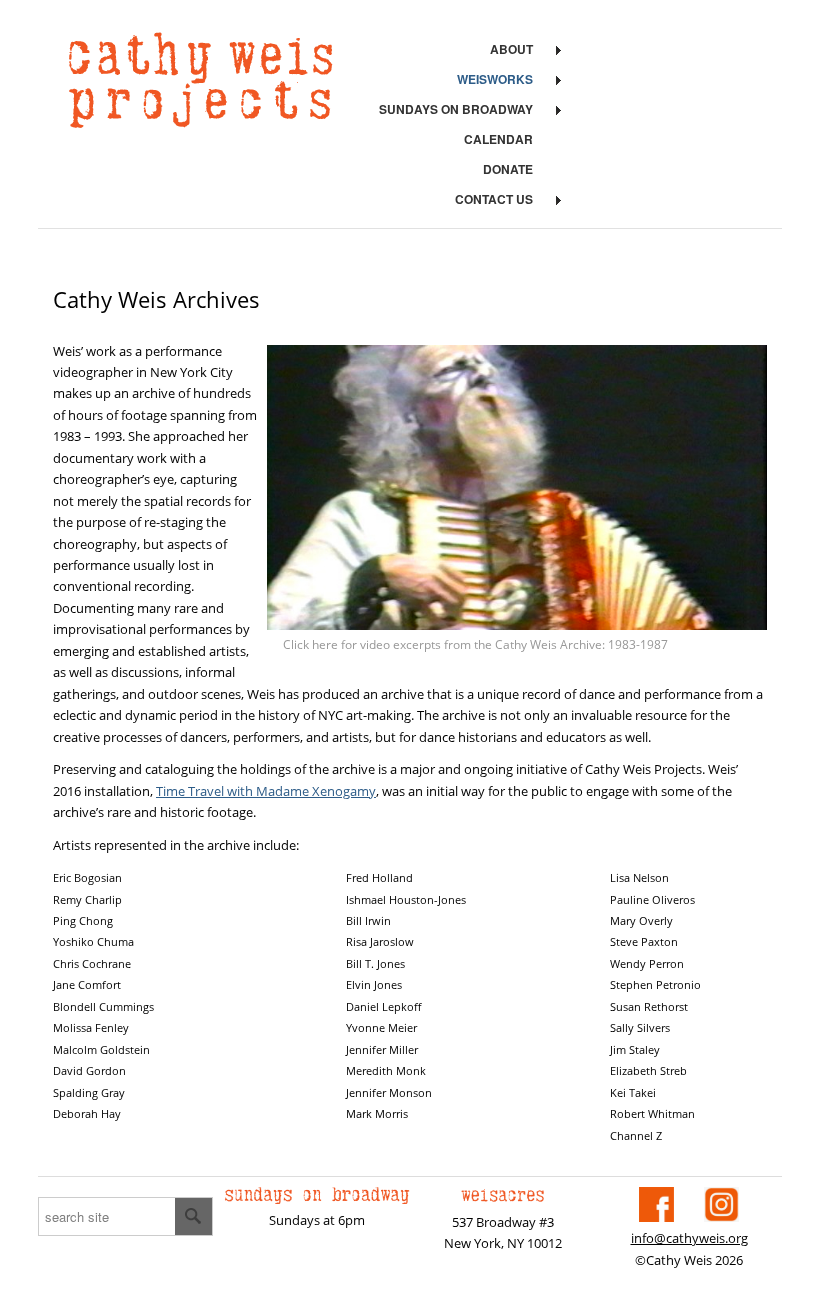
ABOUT (511, 49)
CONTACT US (494, 199)
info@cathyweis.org (689, 1238)
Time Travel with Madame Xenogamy (266, 791)
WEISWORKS (495, 79)
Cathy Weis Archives (156, 299)
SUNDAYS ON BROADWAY (456, 109)
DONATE (508, 169)
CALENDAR (498, 139)
